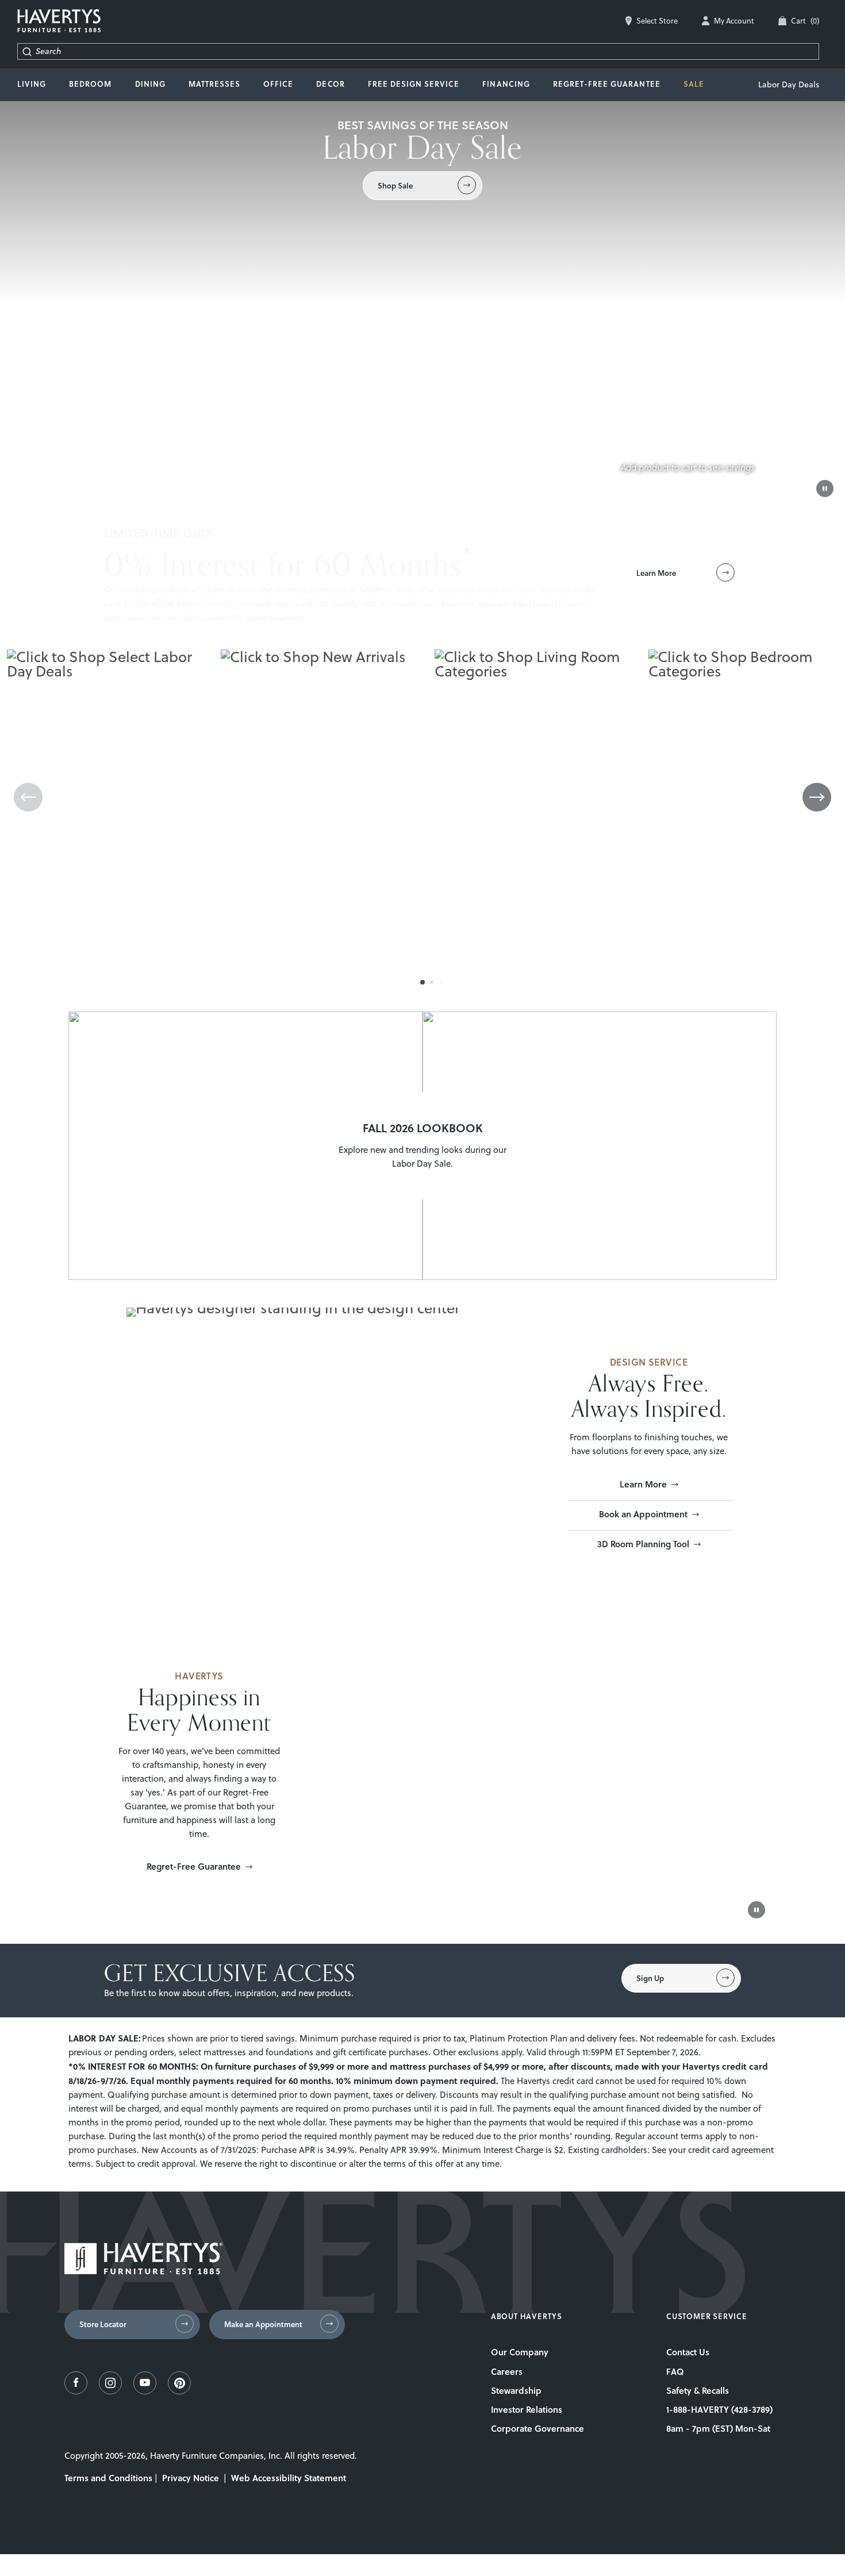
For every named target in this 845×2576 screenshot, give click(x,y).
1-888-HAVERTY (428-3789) (719, 2409)
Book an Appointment (643, 1514)
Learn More (643, 1484)
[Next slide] (817, 797)
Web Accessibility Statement (289, 2478)
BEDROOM (90, 84)
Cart (805, 21)
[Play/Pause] (825, 489)
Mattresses (214, 84)
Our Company (520, 2352)
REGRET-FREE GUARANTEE (607, 84)
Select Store (657, 21)
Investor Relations (527, 2409)
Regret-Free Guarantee (194, 1866)
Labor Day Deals (789, 84)
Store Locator (103, 2324)
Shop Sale (395, 186)
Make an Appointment (263, 2324)
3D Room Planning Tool (643, 1544)
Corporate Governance (537, 2428)
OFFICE (278, 84)
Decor (330, 84)
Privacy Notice (191, 2478)
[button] (422, 982)
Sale (694, 84)
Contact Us (688, 2352)
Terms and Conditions (108, 2478)
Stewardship (516, 2390)
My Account (734, 21)
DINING (150, 84)
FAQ (675, 2371)
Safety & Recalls (698, 2390)
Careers (507, 2371)
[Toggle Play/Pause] (756, 1910)
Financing (506, 84)
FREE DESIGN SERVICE (414, 84)
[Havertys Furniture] (143, 2271)
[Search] (27, 51)
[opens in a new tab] (76, 2391)
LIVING (32, 84)
